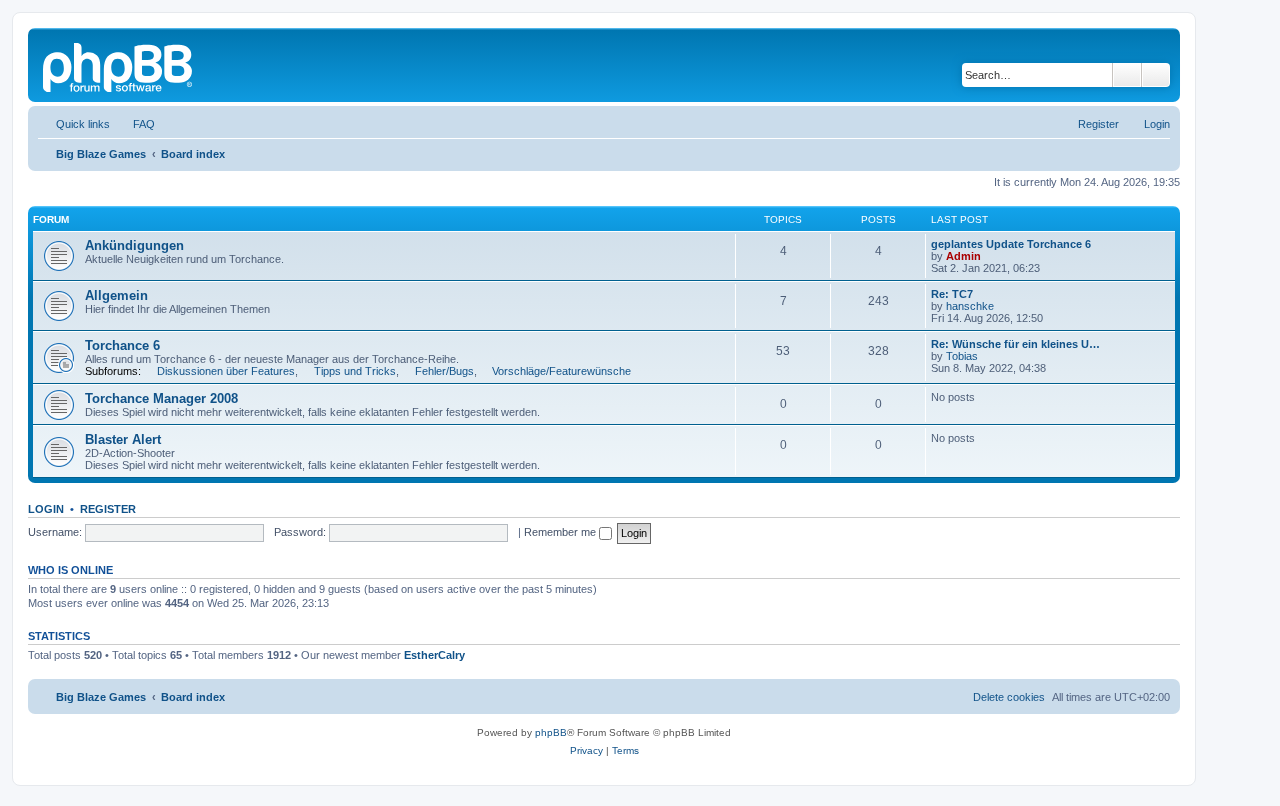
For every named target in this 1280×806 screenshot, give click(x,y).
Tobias (962, 356)
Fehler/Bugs (444, 371)
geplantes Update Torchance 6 (1011, 244)
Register (108, 509)
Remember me (561, 532)
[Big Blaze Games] (119, 65)
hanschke (970, 306)
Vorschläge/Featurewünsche (561, 371)
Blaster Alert (123, 439)
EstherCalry (434, 655)
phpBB (551, 732)
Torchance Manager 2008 (161, 398)
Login (46, 509)
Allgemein (116, 295)
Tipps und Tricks (355, 371)
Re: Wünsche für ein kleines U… (1015, 344)
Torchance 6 (122, 345)
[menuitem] (135, 124)
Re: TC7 (952, 294)
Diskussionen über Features (226, 371)
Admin (963, 256)
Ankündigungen (134, 245)
